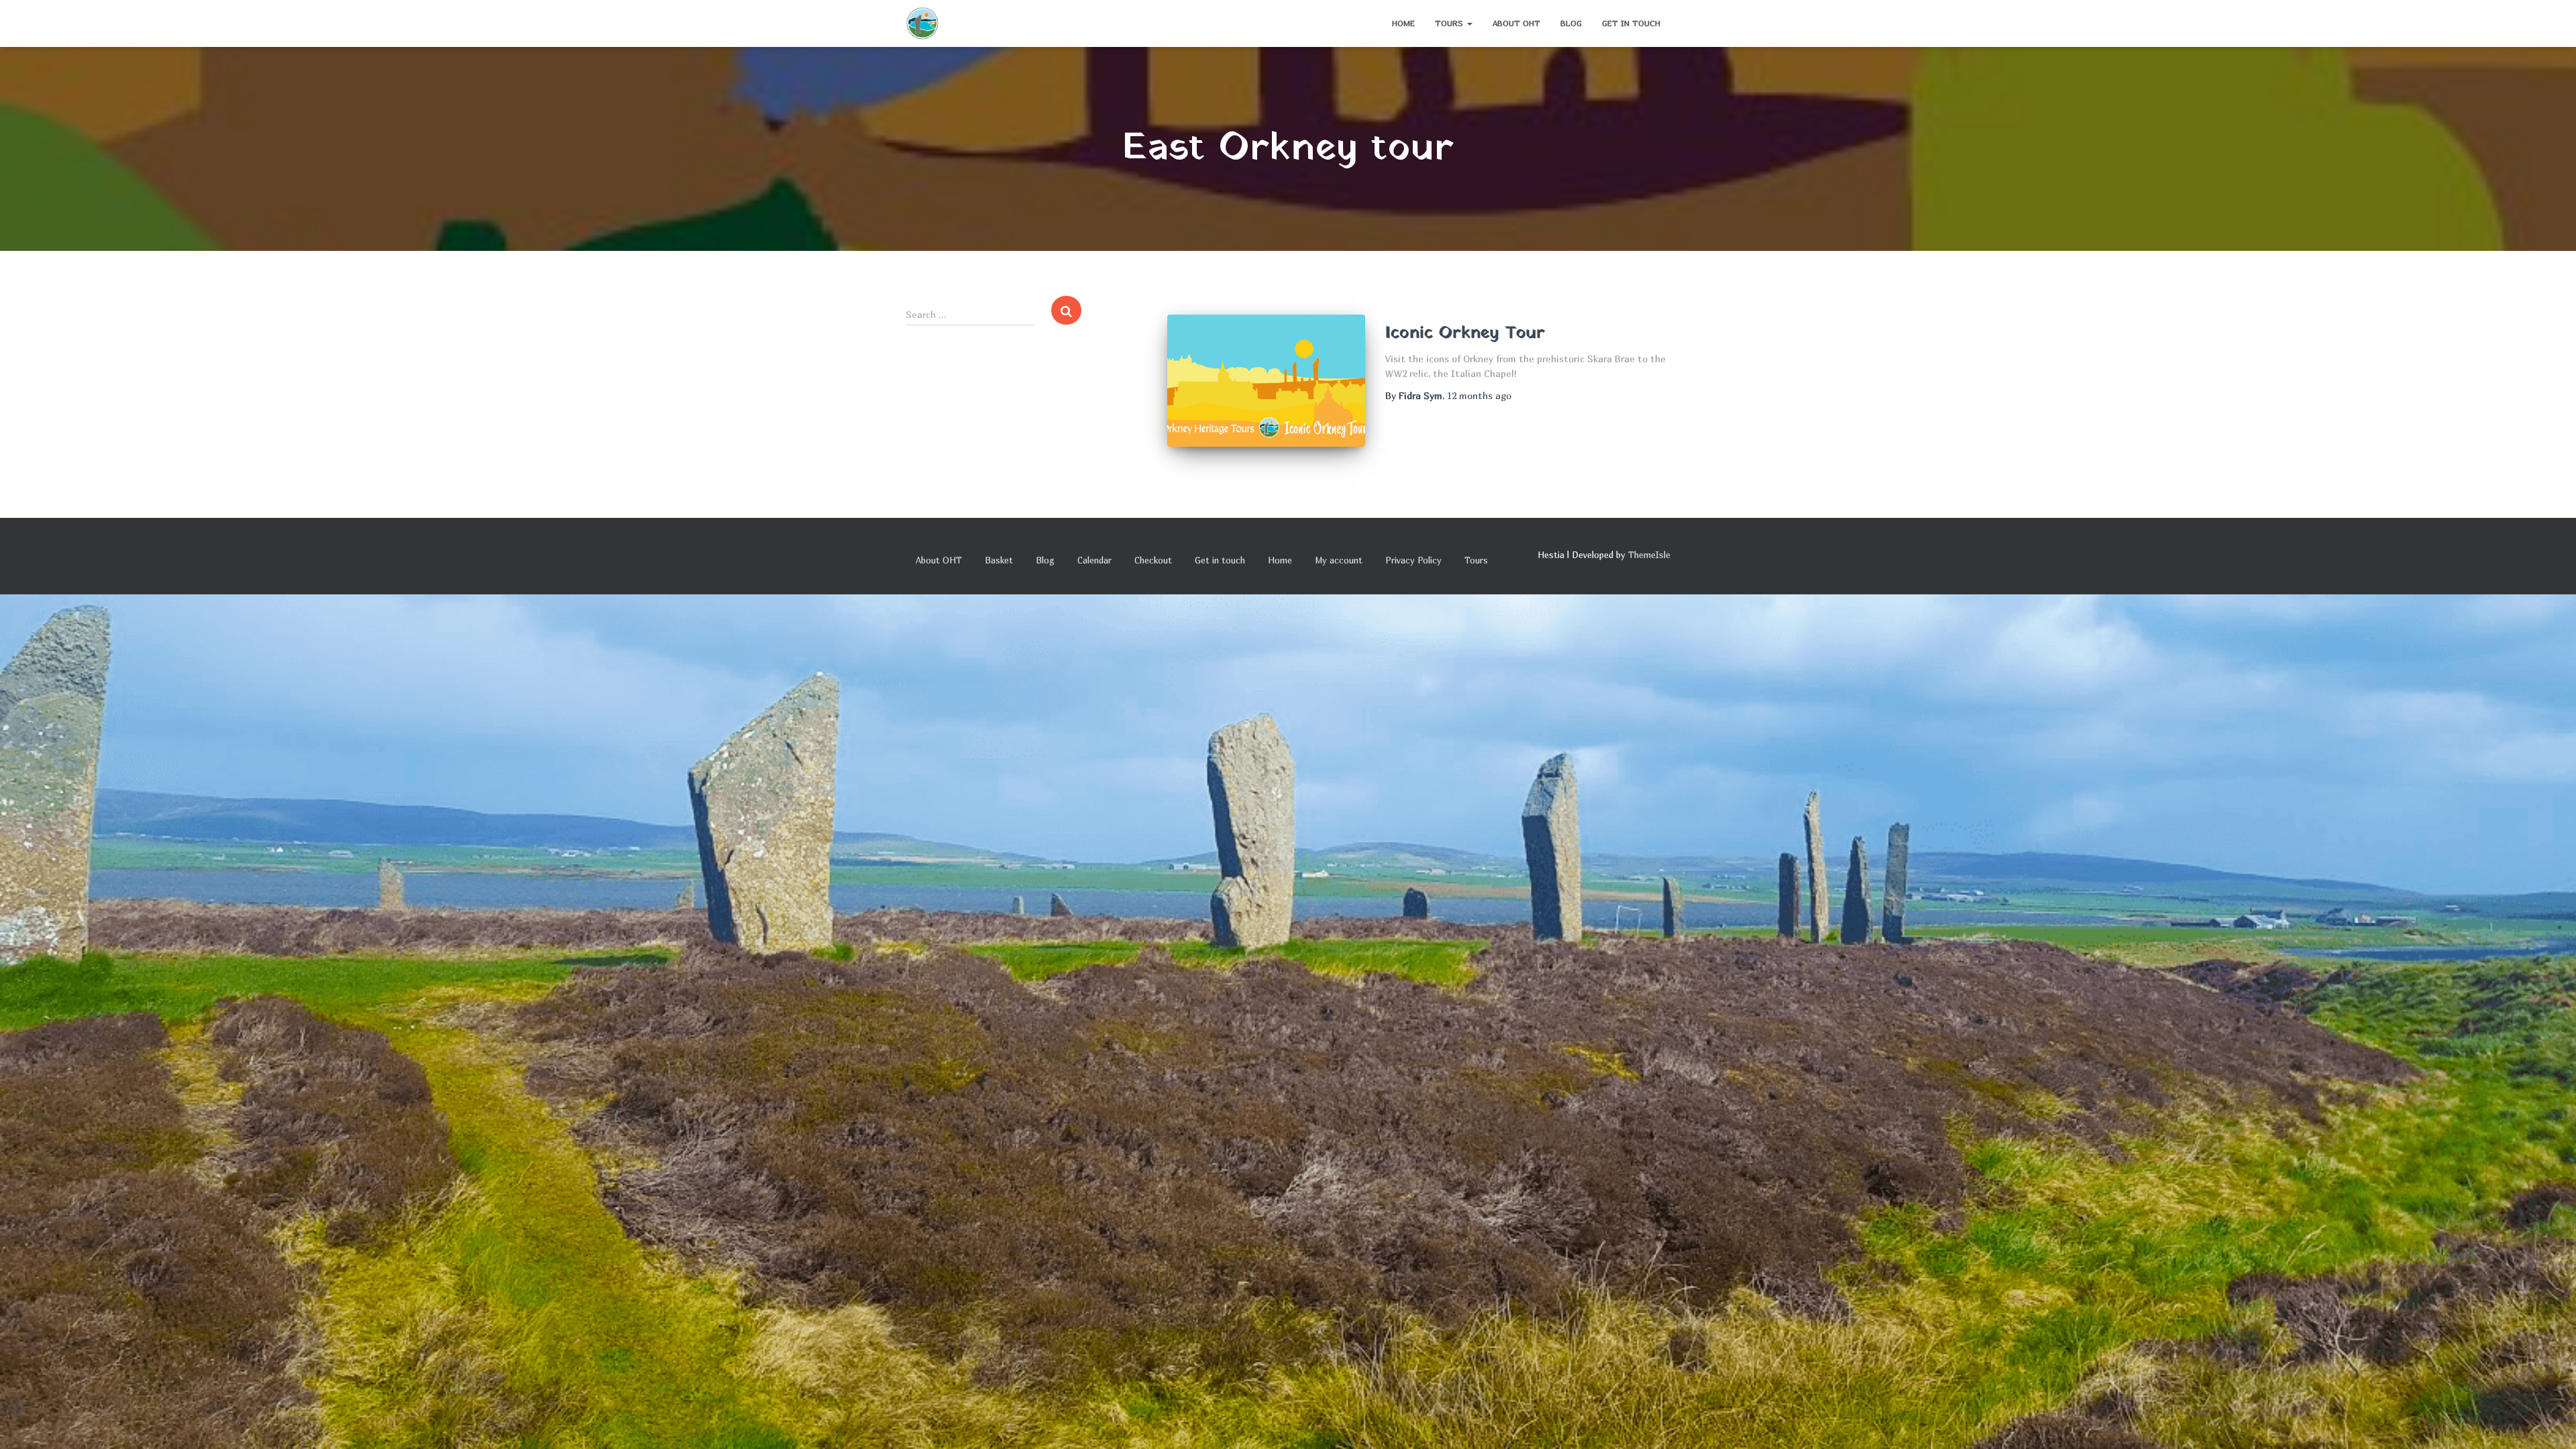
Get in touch (1631, 23)
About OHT (1516, 23)
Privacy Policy (1413, 560)
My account (1339, 560)
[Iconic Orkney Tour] (1266, 381)
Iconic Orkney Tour (1465, 333)
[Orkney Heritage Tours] (922, 23)
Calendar (1094, 560)
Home (1403, 23)
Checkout (1153, 560)
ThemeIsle (1649, 555)
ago (1479, 395)
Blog (1571, 23)
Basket (999, 560)
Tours (1450, 23)
